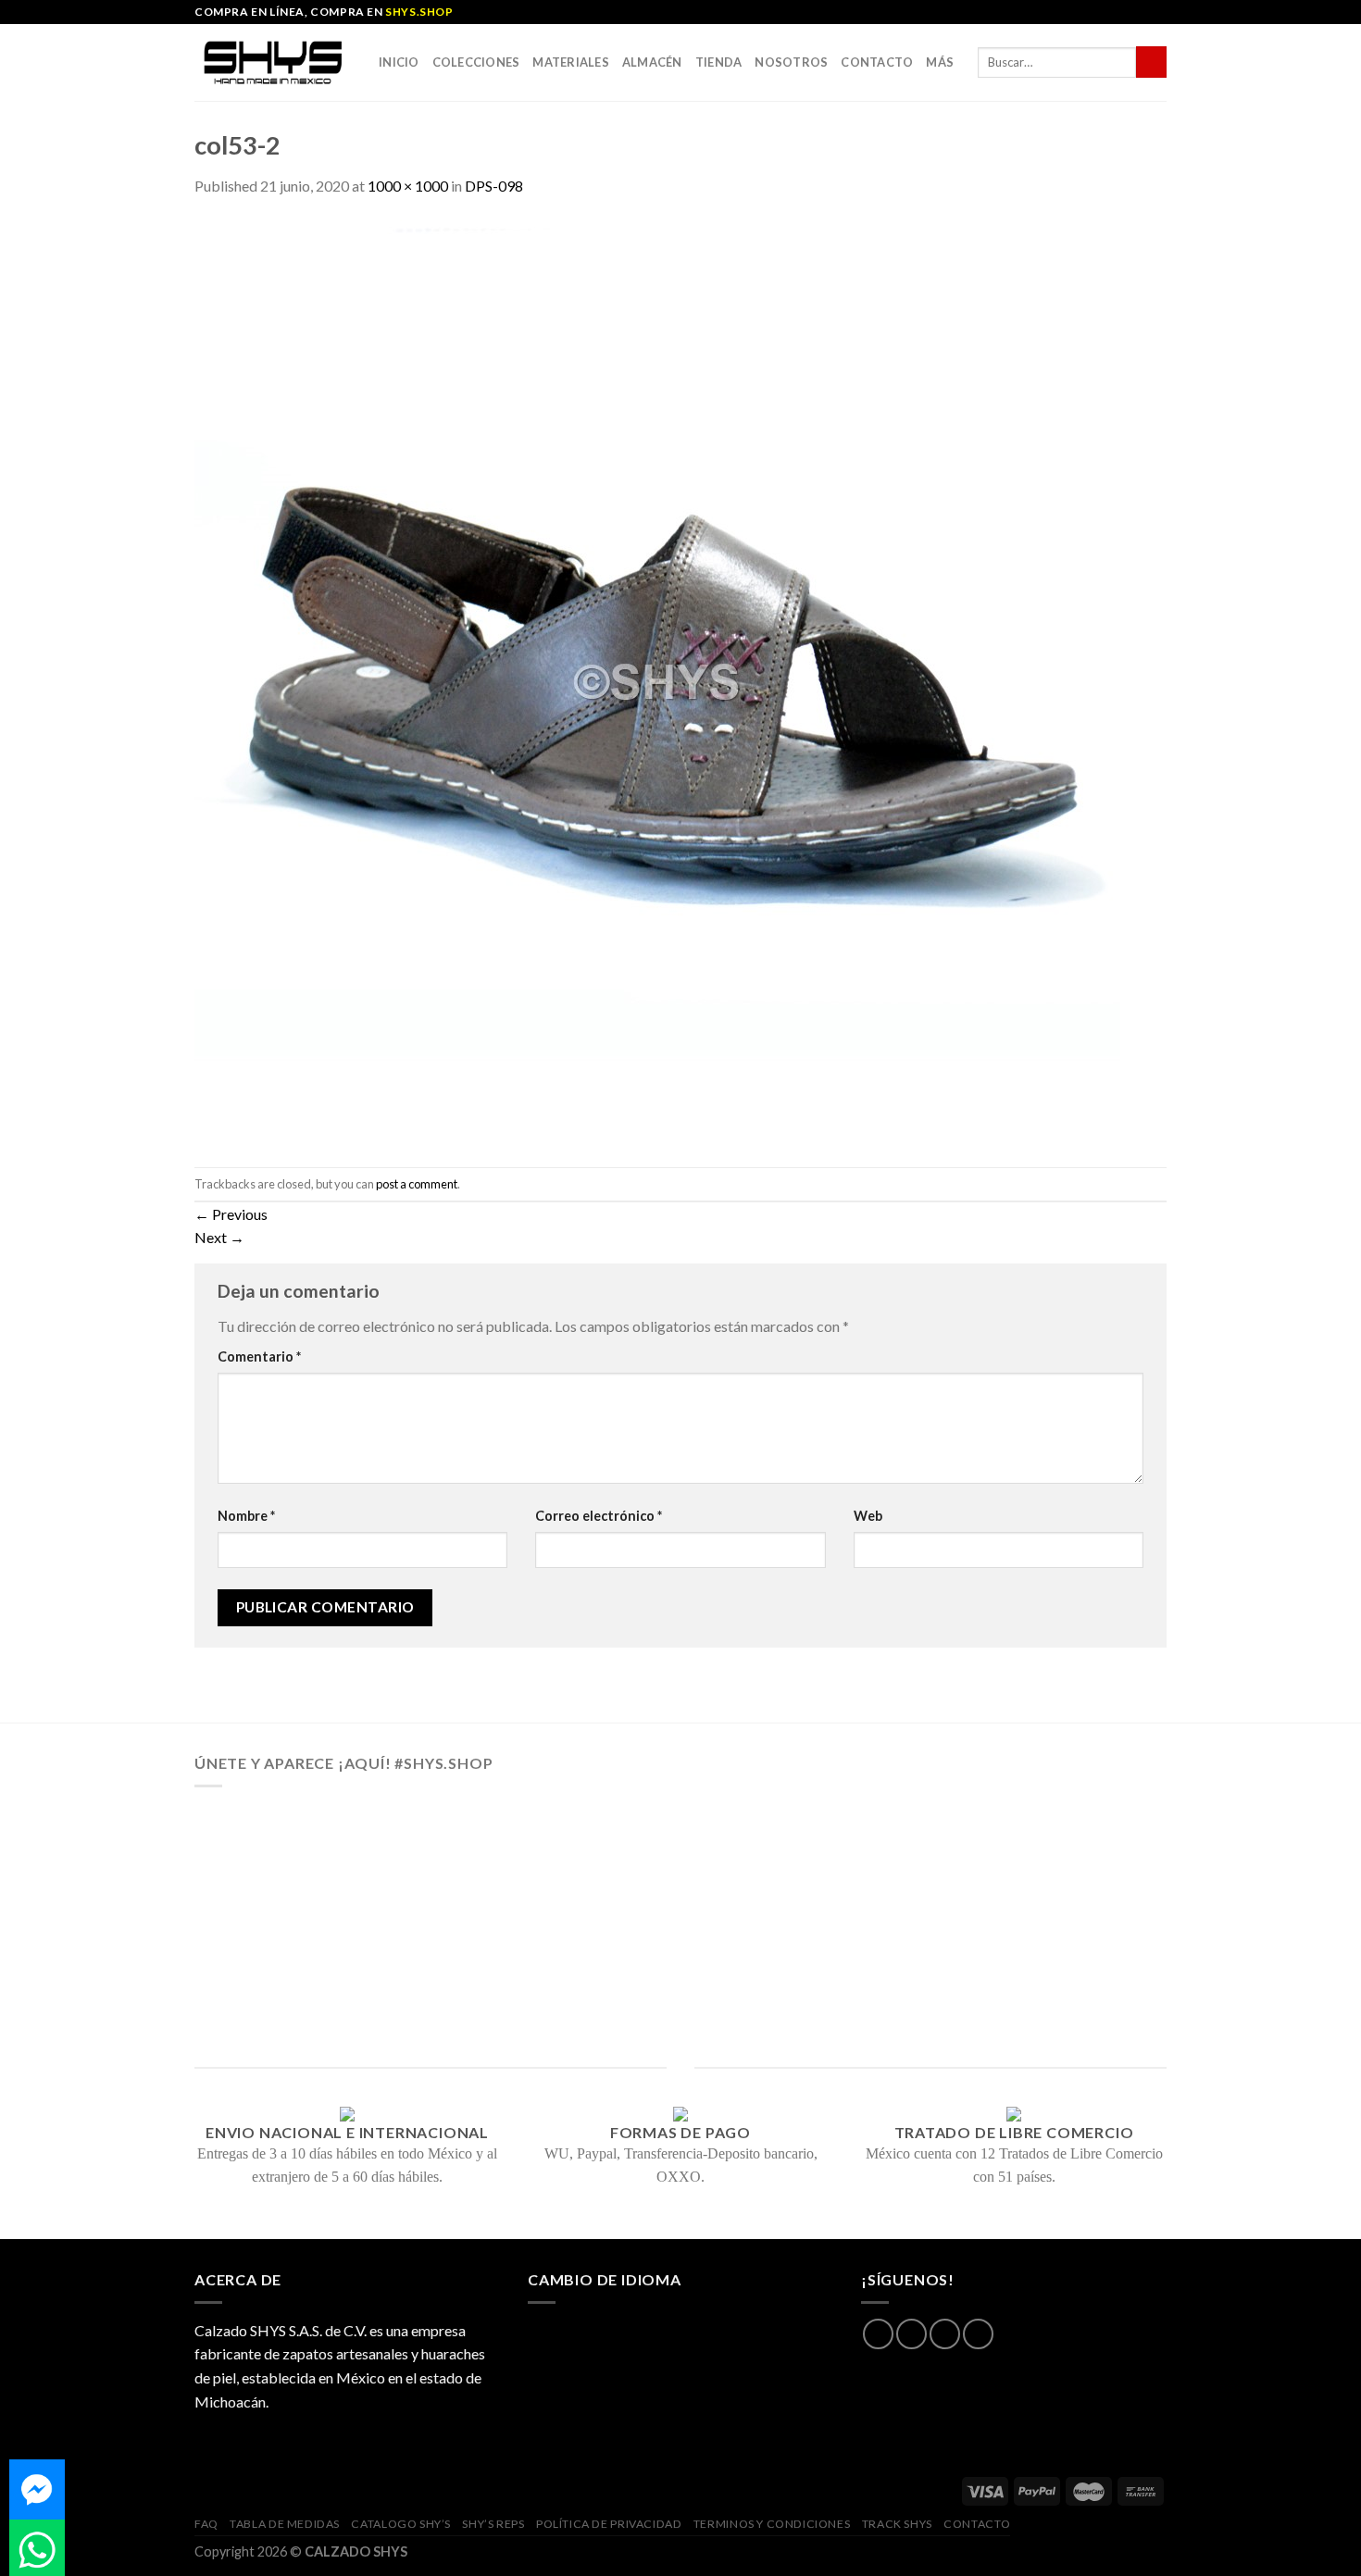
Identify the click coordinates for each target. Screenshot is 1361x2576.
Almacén (652, 62)
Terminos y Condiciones (772, 2524)
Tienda (719, 62)
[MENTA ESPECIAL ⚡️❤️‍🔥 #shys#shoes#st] (488, 1975)
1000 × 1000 (408, 186)
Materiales (571, 62)
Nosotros (791, 62)
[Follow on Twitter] (945, 2334)
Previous (231, 1214)
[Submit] (1151, 62)
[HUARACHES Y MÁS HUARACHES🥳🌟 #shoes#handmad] (295, 1863)
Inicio (399, 62)
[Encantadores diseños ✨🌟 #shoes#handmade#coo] (680, 1863)
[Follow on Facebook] (878, 2334)
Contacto (877, 62)
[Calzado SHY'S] (273, 62)
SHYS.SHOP (419, 12)
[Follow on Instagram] (911, 2334)
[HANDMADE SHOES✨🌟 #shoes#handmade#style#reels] (488, 1863)
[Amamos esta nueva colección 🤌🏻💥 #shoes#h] (873, 1863)
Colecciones (476, 62)
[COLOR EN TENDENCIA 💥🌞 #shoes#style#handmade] (295, 1975)
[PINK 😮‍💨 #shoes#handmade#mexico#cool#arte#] (1066, 1975)
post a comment (417, 1184)
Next (219, 1237)
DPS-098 (494, 186)
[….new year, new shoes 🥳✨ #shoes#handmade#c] (680, 1975)
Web (868, 1516)
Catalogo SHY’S (401, 2524)
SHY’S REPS (493, 2524)
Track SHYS (897, 2524)
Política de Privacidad (609, 2524)
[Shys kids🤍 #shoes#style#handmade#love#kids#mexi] (873, 1975)
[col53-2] (657, 680)
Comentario (259, 1356)
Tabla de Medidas (285, 2524)
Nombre (246, 1516)
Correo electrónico (599, 1516)
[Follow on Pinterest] (978, 2334)
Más (940, 62)
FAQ (206, 2524)
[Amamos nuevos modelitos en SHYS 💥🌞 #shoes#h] (1066, 1863)
